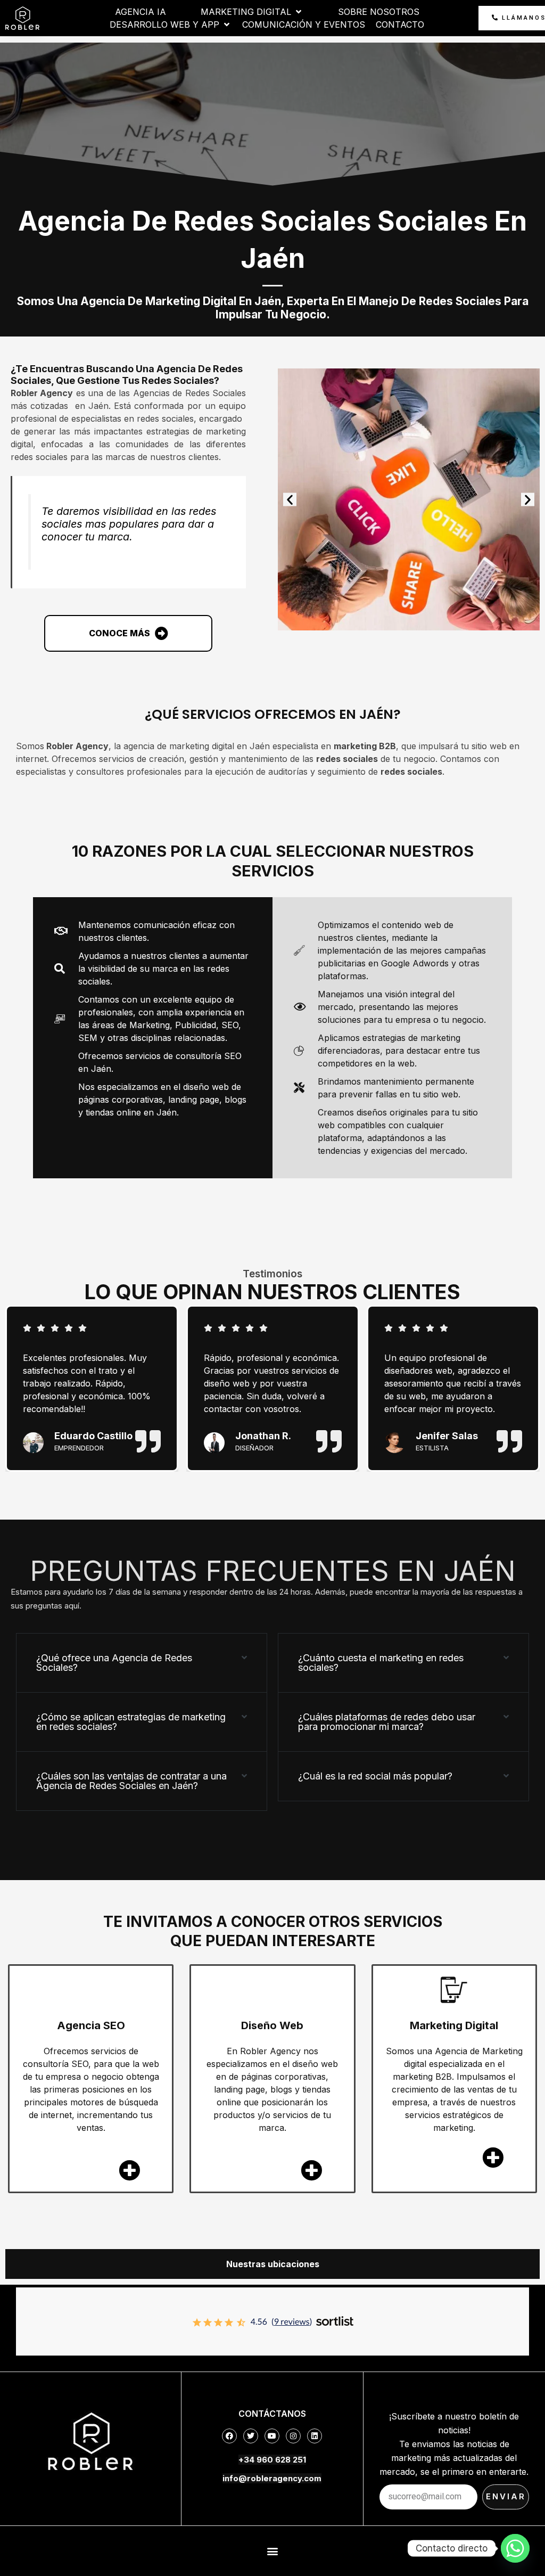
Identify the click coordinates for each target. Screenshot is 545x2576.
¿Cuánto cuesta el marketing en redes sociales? (381, 1663)
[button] (290, 500)
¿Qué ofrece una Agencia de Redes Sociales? (114, 1663)
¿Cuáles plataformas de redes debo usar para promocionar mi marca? (387, 1722)
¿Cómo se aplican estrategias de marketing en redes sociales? (131, 1722)
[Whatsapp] (515, 2548)
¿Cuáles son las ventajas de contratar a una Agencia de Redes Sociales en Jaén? (131, 1781)
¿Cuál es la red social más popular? (375, 1776)
